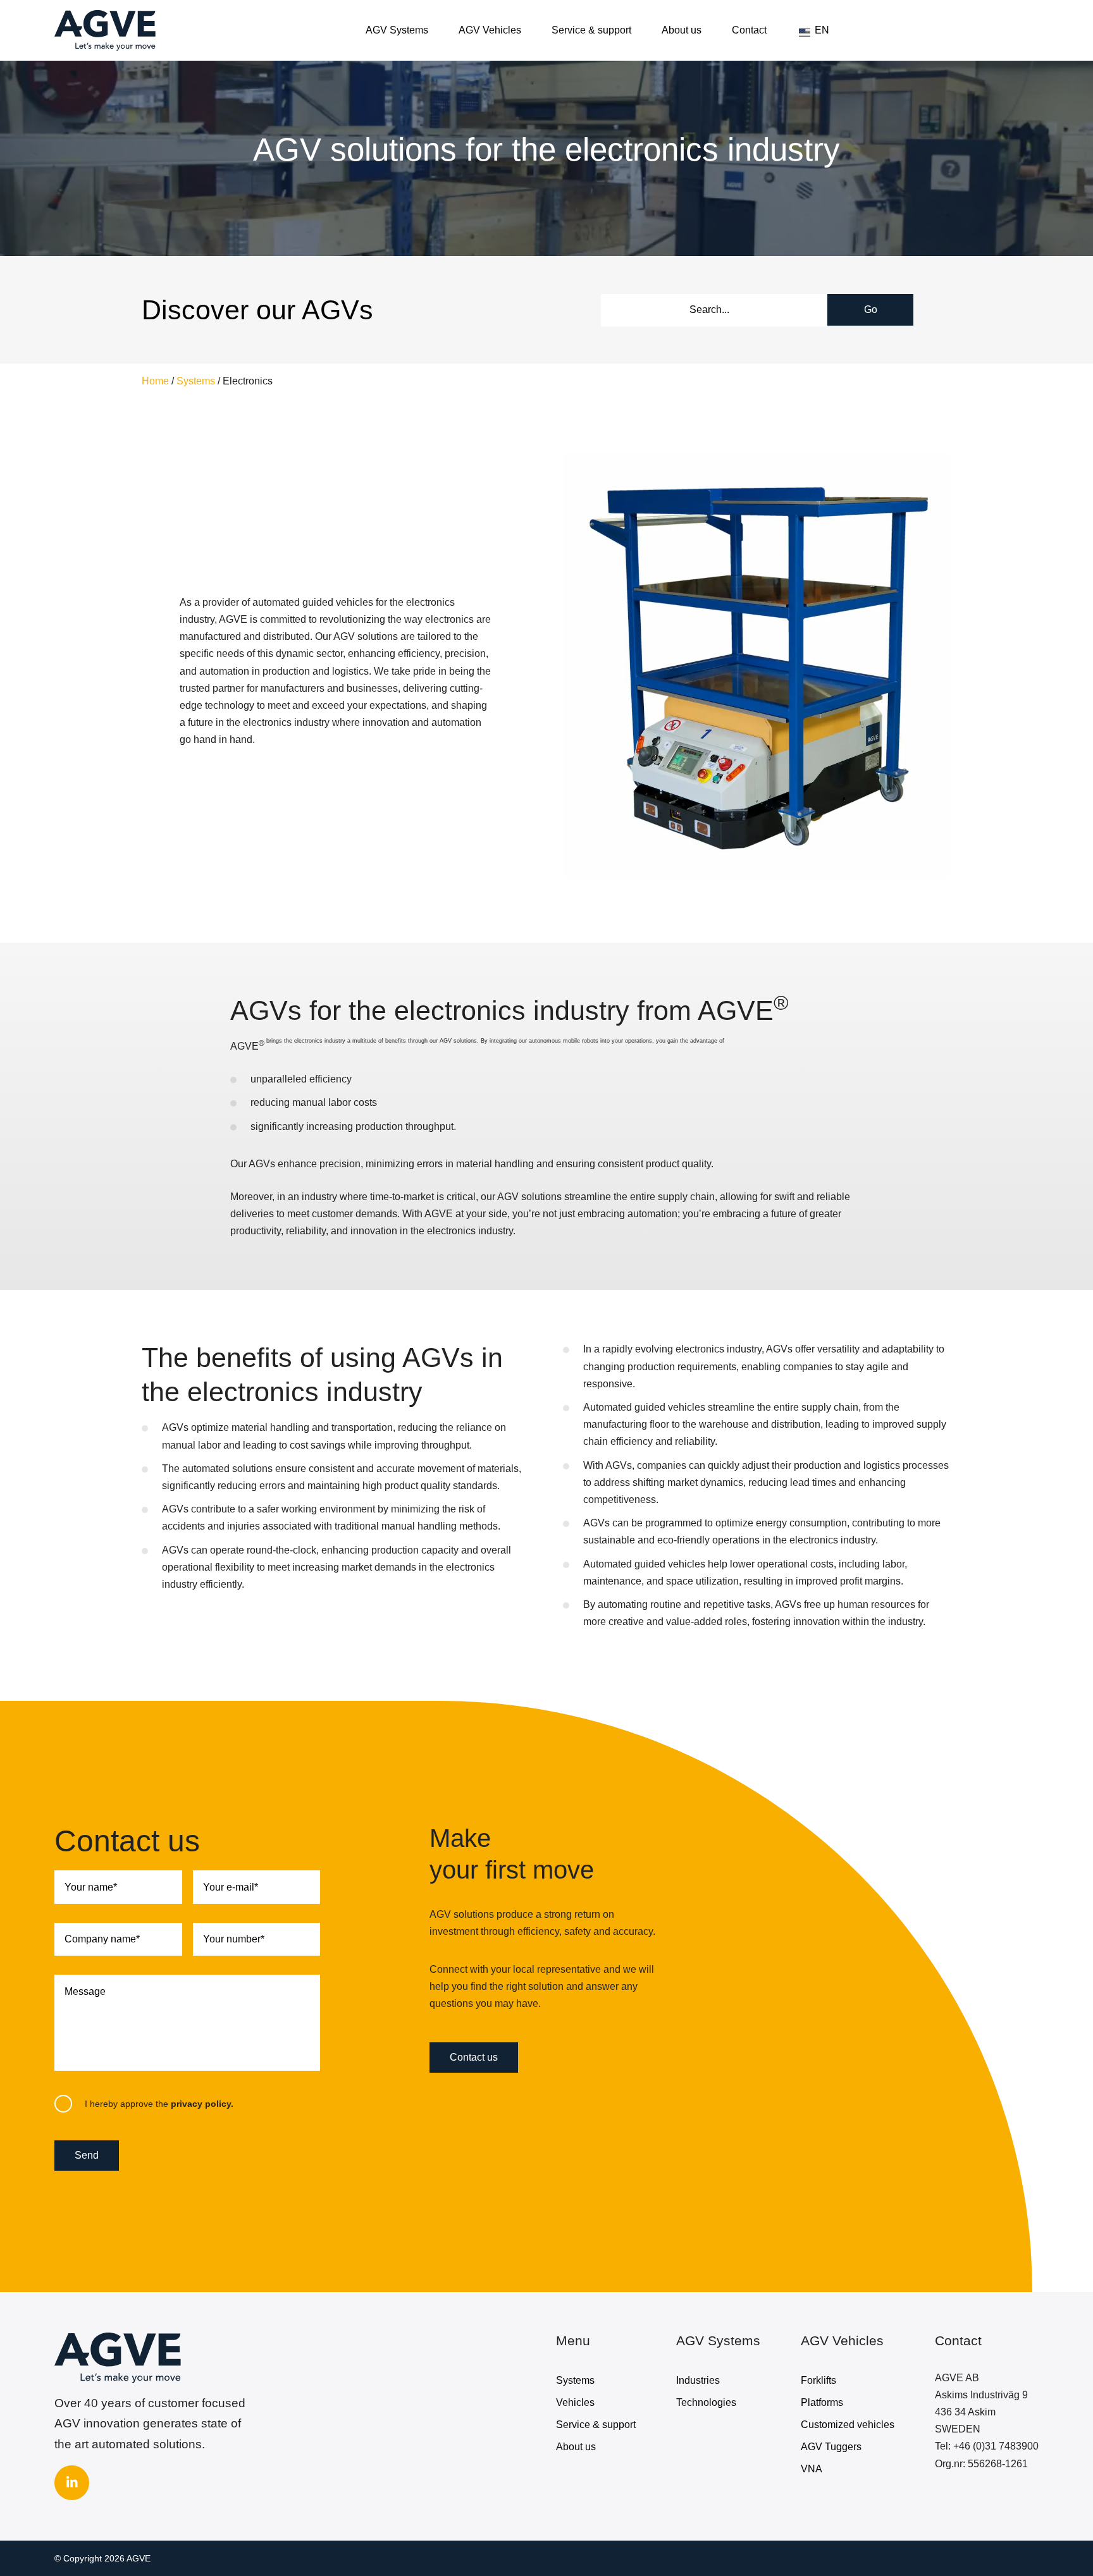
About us (682, 30)
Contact (749, 30)
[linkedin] (72, 2483)
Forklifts (818, 2380)
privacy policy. (202, 2104)
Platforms (822, 2402)
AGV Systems (397, 30)
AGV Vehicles (490, 30)
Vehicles (575, 2402)
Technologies (706, 2402)
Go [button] (871, 310)
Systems (196, 381)
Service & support (591, 30)
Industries (698, 2380)
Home (155, 381)
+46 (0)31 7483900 (996, 2446)
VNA (812, 2469)
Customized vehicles (848, 2425)
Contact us (474, 2057)
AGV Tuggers (831, 2447)
